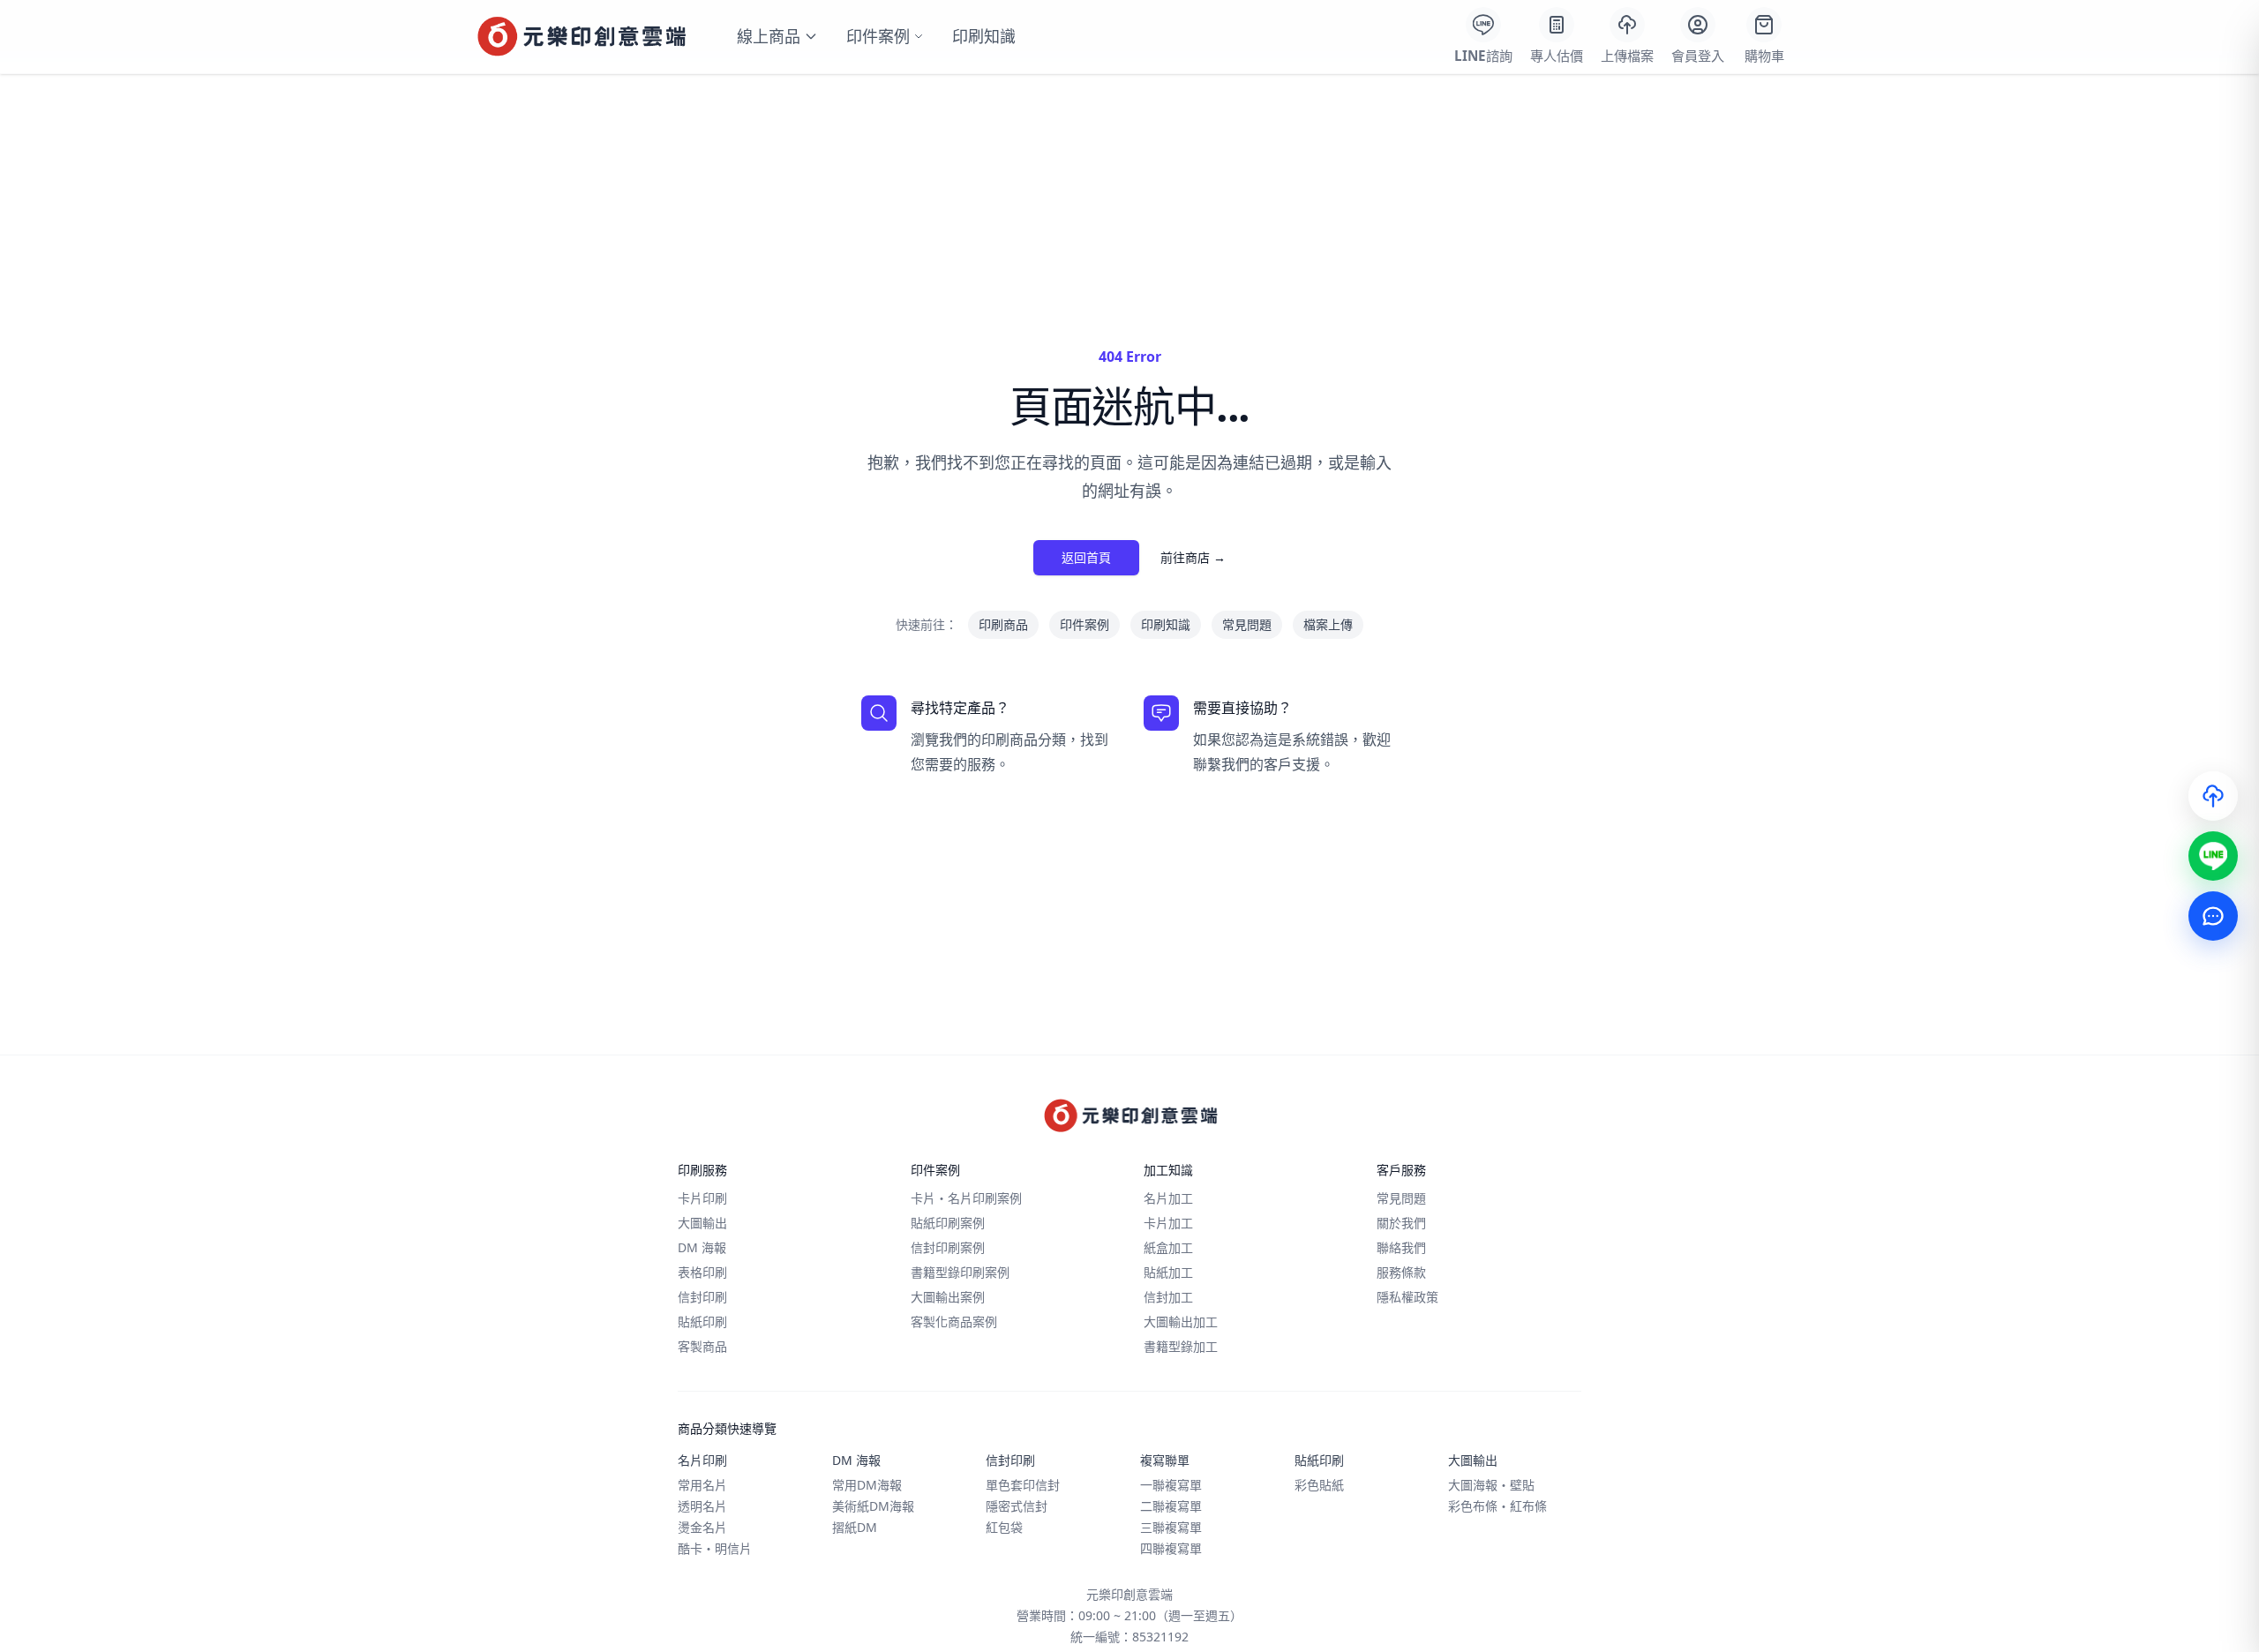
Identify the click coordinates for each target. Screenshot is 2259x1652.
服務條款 (1401, 1272)
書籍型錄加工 (1181, 1346)
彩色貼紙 (1319, 1485)
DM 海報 (702, 1247)
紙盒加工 (1168, 1247)
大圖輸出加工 (1181, 1322)
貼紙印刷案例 (948, 1223)
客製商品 (702, 1346)
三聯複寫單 (1171, 1527)
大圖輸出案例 (948, 1297)
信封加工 (1168, 1297)
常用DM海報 (867, 1485)
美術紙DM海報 (873, 1506)
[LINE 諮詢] (2213, 856)
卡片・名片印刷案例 (966, 1198)
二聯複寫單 (1171, 1506)
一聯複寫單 (1171, 1485)
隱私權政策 (1407, 1297)
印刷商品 (1003, 624)
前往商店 (1193, 557)
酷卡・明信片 (715, 1548)
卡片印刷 (702, 1198)
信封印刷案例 (948, 1247)
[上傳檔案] (2213, 796)
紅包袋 (1004, 1527)
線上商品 (769, 36)
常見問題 (1247, 624)
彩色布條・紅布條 (1497, 1506)
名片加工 (1168, 1198)
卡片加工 (1168, 1223)
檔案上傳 (1328, 624)
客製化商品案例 (954, 1322)
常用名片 (702, 1485)
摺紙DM (855, 1527)
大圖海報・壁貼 (1491, 1485)
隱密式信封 (1017, 1506)
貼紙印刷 (702, 1322)
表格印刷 (702, 1272)
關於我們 (1401, 1223)
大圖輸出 (702, 1223)
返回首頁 (1086, 557)
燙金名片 (702, 1527)
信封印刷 (702, 1297)
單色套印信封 (1023, 1485)
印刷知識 (984, 36)
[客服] (2213, 916)
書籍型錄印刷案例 (960, 1272)
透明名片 (702, 1506)
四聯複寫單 (1171, 1548)
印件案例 (878, 36)
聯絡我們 (1401, 1247)
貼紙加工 (1168, 1272)
